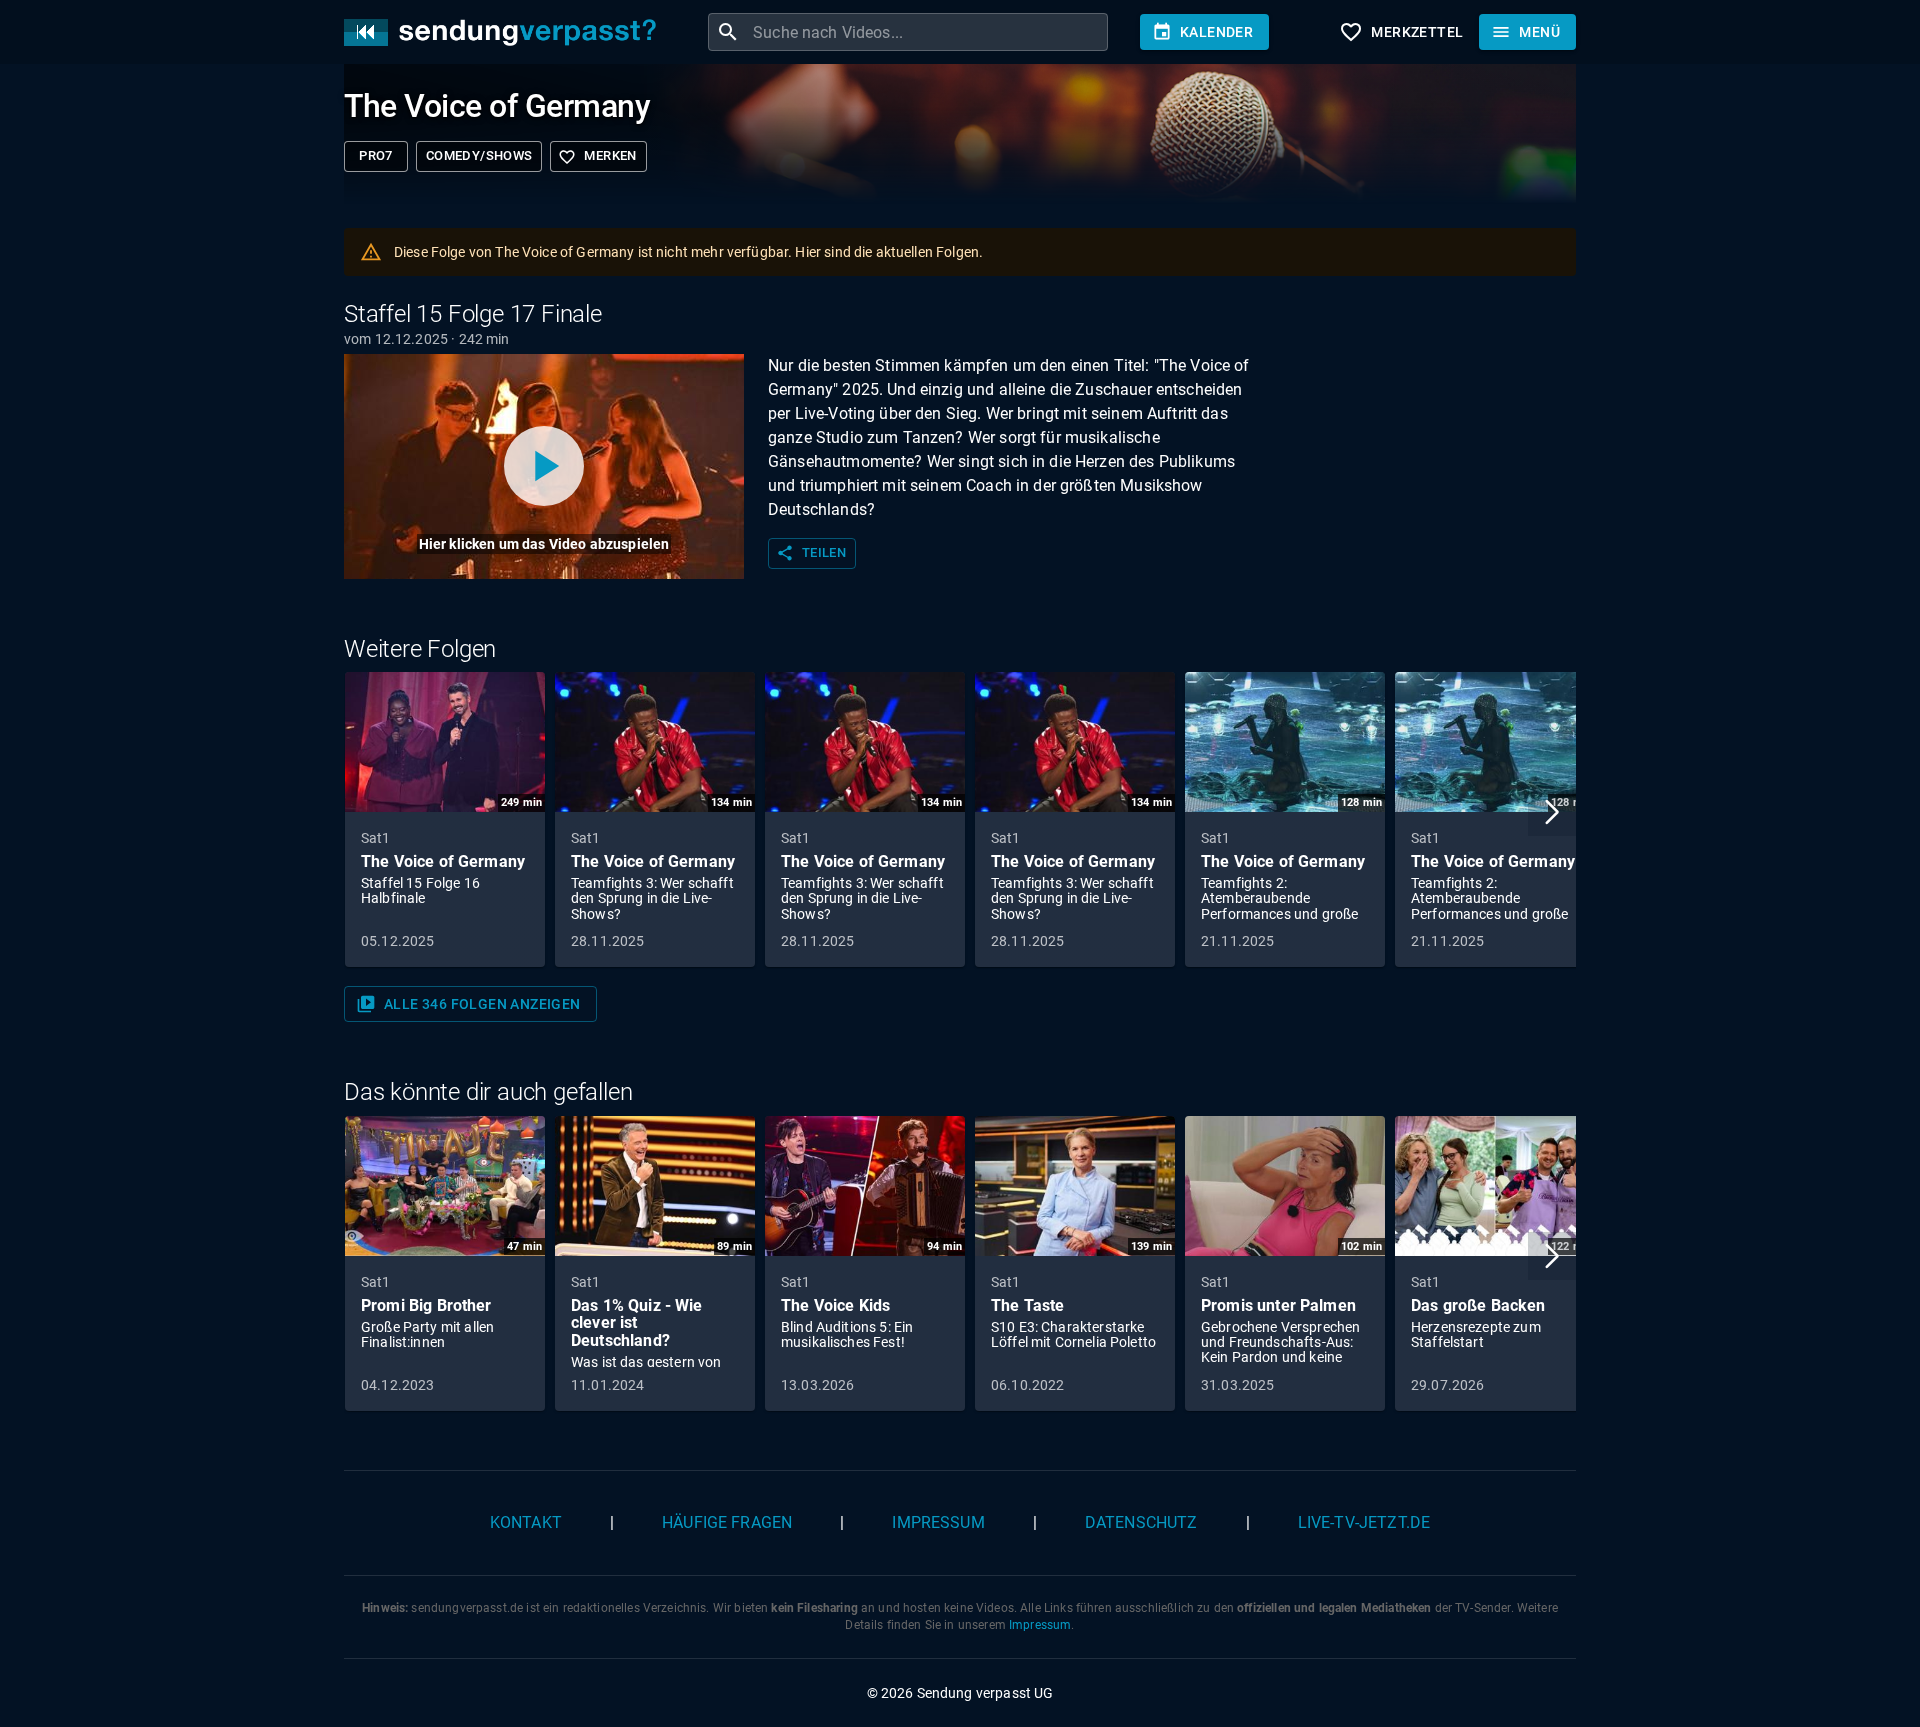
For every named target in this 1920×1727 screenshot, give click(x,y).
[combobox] (928, 32)
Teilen (811, 553)
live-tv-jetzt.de (1364, 1522)
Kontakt (526, 1522)
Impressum (938, 1522)
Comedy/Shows (479, 155)
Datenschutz (1141, 1522)
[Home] (505, 32)
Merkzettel (1401, 32)
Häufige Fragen (727, 1522)
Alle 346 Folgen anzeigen (468, 1004)
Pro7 (376, 155)
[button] (1552, 812)
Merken (597, 157)
